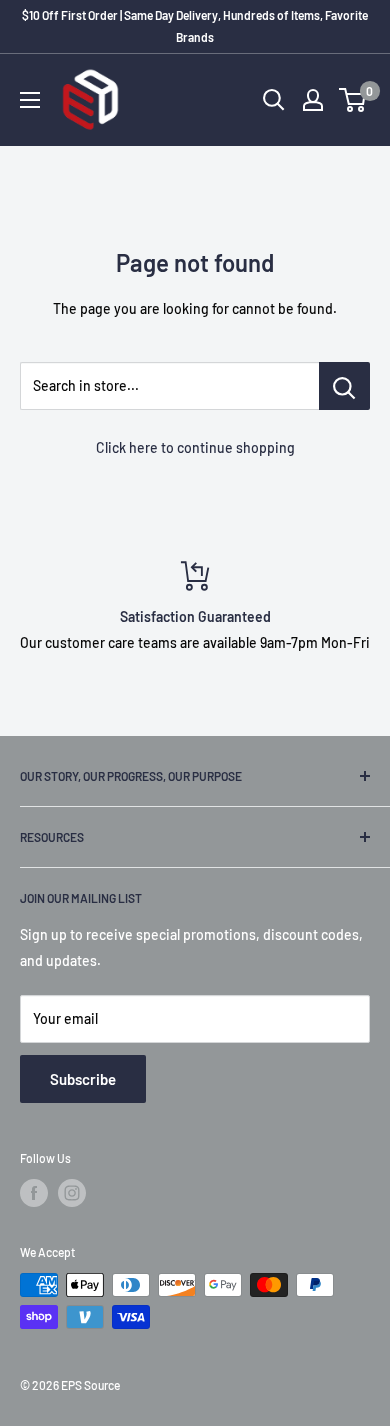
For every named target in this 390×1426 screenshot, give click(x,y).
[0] (353, 100)
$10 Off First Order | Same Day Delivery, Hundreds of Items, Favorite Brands (195, 26)
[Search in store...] (344, 386)
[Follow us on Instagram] (72, 1193)
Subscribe (83, 1079)
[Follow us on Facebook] (34, 1193)
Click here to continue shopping (195, 447)
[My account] (313, 100)
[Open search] (274, 100)
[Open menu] (30, 100)
